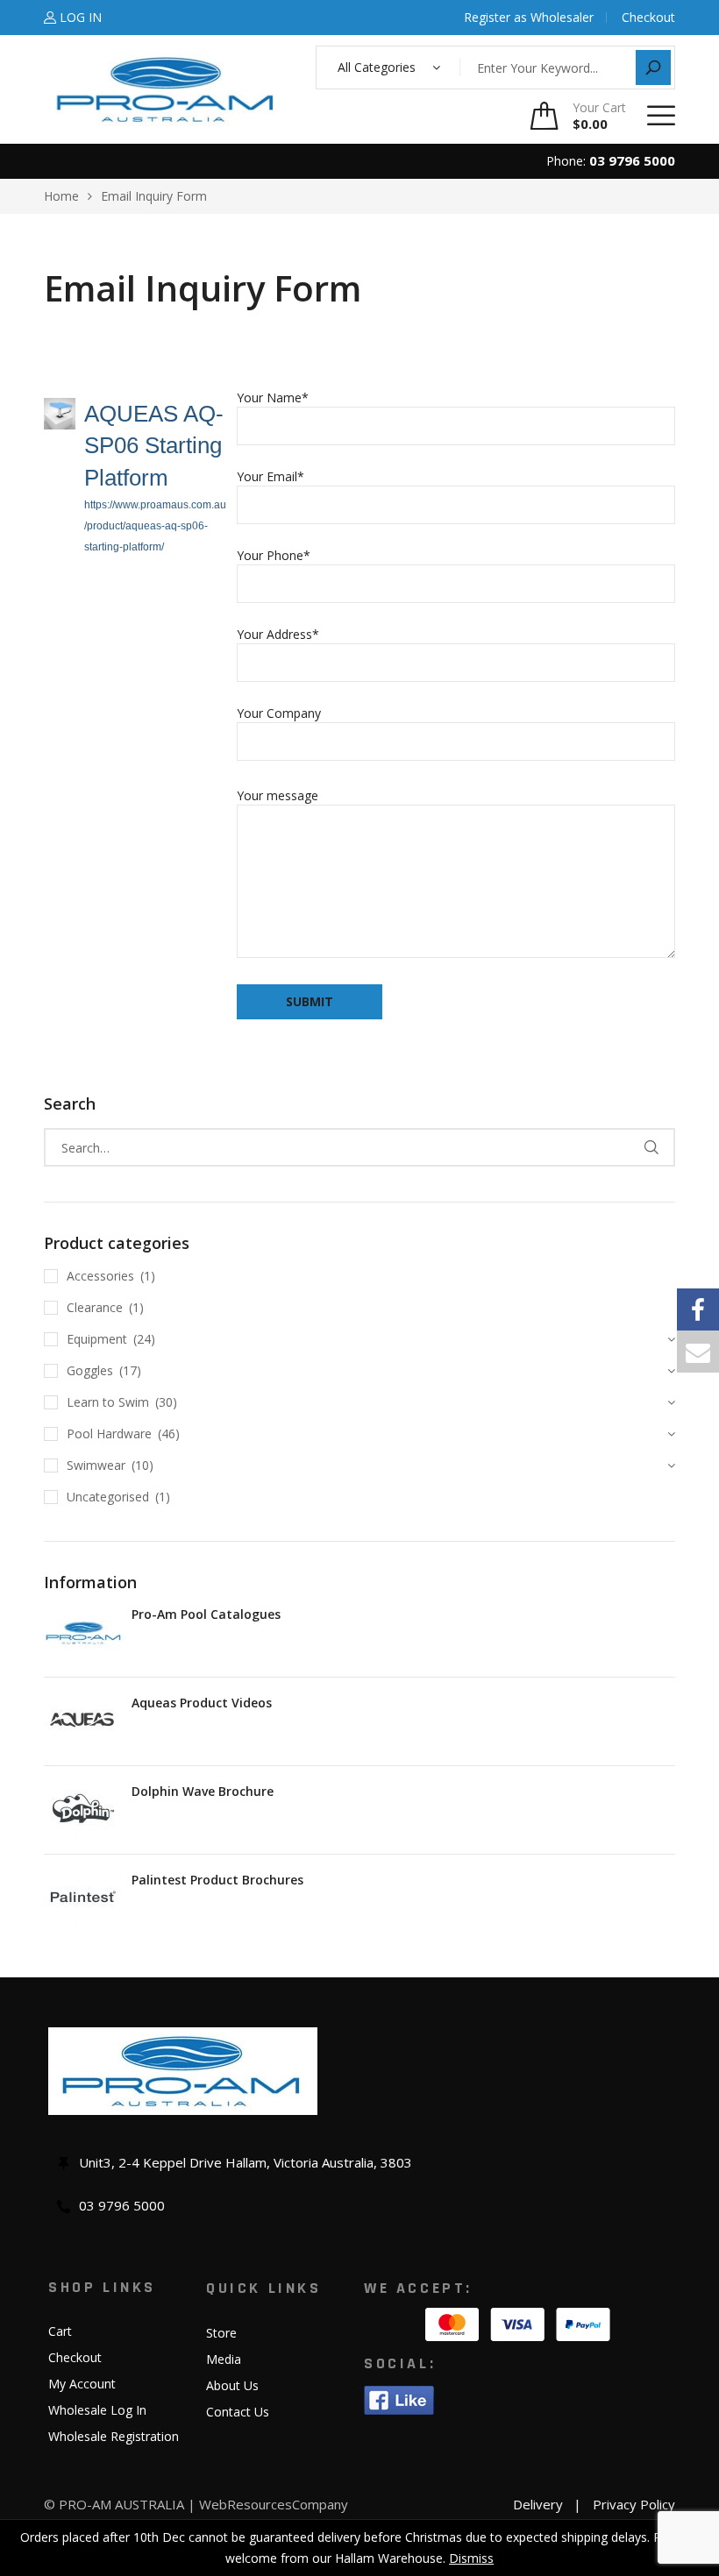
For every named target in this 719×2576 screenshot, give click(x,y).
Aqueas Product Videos (202, 1703)
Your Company (279, 713)
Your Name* (273, 397)
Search (651, 1147)
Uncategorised (108, 1497)
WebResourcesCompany (274, 2504)
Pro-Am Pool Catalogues (206, 1614)
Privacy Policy (634, 2504)
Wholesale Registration (114, 2436)
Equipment (97, 1339)
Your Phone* (274, 555)
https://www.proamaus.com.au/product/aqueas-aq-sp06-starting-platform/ (155, 526)
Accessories (100, 1276)
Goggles (90, 1370)
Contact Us (238, 2412)
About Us (232, 2385)
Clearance (95, 1307)
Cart (60, 2331)
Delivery (538, 2504)
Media (224, 2359)
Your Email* (271, 476)
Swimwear (96, 1465)
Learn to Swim (108, 1402)
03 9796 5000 (632, 160)
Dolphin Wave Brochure (203, 1791)
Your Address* (278, 634)
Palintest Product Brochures (217, 1880)
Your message (278, 795)
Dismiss (471, 2558)
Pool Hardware (109, 1433)
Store (221, 2333)
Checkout (75, 2357)
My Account (82, 2384)
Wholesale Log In (97, 2410)
